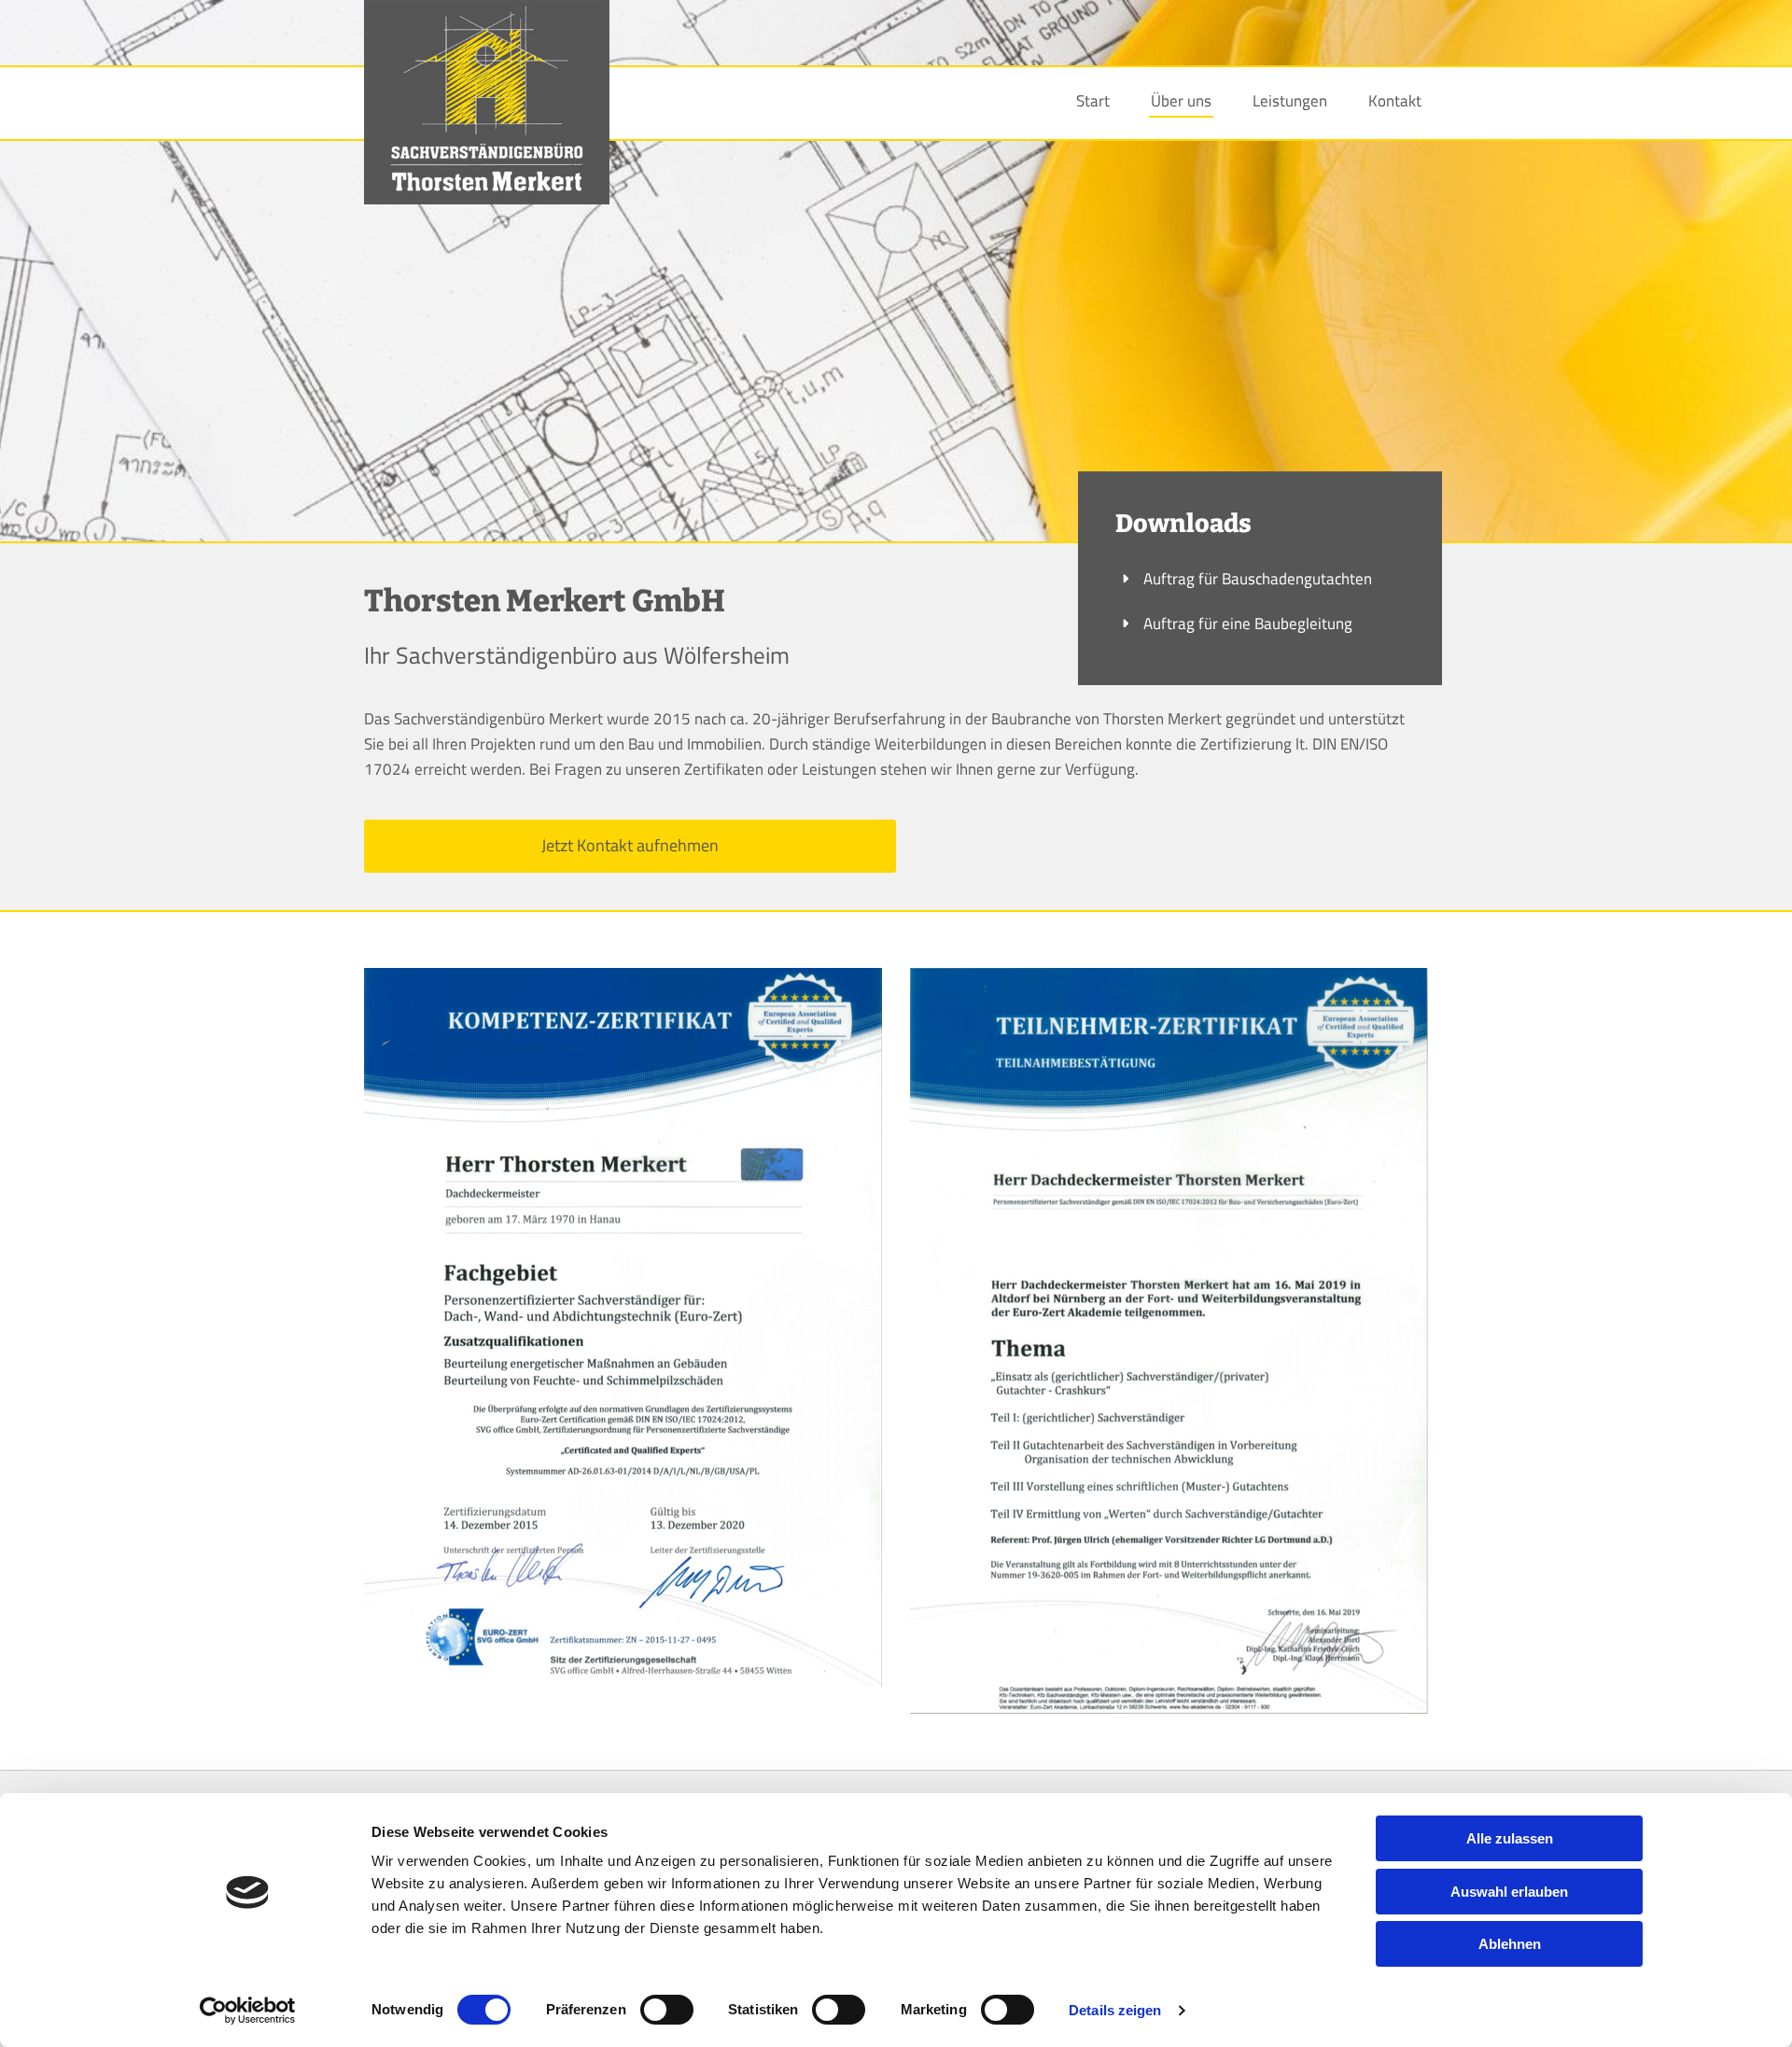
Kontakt (1395, 101)
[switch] (667, 2010)
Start (1093, 101)
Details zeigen (1115, 2010)
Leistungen (1290, 101)
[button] (630, 846)
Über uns (1181, 101)
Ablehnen (1510, 1944)
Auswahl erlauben (1509, 1892)
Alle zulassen (1510, 1838)
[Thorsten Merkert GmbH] (487, 102)
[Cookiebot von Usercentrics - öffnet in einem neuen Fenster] (248, 2011)
